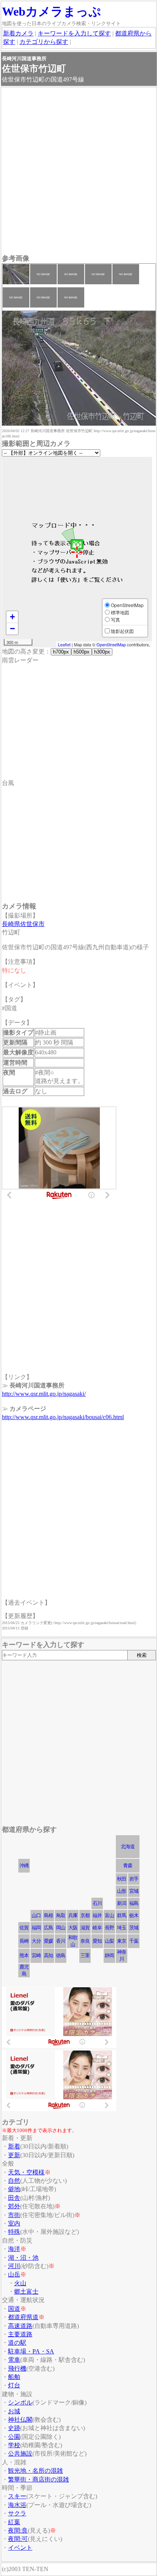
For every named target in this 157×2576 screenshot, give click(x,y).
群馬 (122, 1915)
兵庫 (73, 1915)
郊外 (14, 2206)
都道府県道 (23, 2317)
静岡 (109, 1955)
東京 (122, 1941)
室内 (14, 2223)
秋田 (122, 1879)
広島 (48, 1928)
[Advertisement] (78, 171)
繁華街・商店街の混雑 (38, 2479)
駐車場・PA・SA (31, 2351)
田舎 (14, 2198)
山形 (122, 1891)
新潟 (122, 1903)
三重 (85, 1955)
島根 (48, 1915)
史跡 (14, 2428)
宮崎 (36, 1955)
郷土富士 (26, 2292)
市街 (14, 2215)
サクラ (17, 2513)
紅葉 (14, 2522)
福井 (97, 1915)
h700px (61, 652)
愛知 (97, 1941)
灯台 (14, 2385)
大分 (36, 1941)
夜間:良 (18, 2530)
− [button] (12, 629)
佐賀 (24, 1928)
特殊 (14, 2232)
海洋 (14, 2249)
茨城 (134, 1928)
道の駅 (17, 2343)
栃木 (134, 1915)
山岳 (14, 2274)
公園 (14, 2437)
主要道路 (20, 2334)
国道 (14, 2309)
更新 (14, 2155)
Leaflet (64, 644)
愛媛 (48, 1941)
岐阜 (97, 1928)
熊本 (24, 1955)
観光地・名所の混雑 (35, 2471)
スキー (17, 2496)
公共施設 (20, 2453)
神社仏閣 (20, 2420)
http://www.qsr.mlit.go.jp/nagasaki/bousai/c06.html (63, 1417)
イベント (20, 2548)
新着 (14, 2146)
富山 (109, 1915)
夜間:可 (18, 2539)
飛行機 (17, 2369)
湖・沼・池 (23, 2258)
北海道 (128, 1846)
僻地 (14, 2189)
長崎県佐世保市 (23, 924)
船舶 (14, 2377)
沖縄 (24, 1866)
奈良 (85, 1941)
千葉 (134, 1941)
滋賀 (85, 1928)
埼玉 (122, 1928)
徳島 (61, 1955)
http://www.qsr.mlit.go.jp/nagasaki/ (44, 1394)
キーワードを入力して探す (74, 33)
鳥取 (61, 1915)
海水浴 (17, 2505)
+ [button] (12, 617)
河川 (14, 2266)
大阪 (73, 1928)
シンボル (20, 2402)
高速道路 (20, 2326)
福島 (134, 1903)
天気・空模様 (26, 2172)
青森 (128, 1866)
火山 (20, 2283)
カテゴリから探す (44, 42)
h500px (82, 652)
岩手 (134, 1879)
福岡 (36, 1928)
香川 (61, 1941)
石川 (97, 1903)
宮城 (134, 1891)
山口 (36, 1915)
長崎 (24, 1941)
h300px (102, 652)
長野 (109, 1928)
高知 (48, 1955)
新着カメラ (18, 33)
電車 (14, 2360)
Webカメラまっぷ (51, 11)
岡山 (61, 1928)
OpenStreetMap (111, 644)
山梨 (109, 1941)
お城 (14, 2411)
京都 (85, 1915)
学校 (14, 2445)
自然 (14, 2181)
